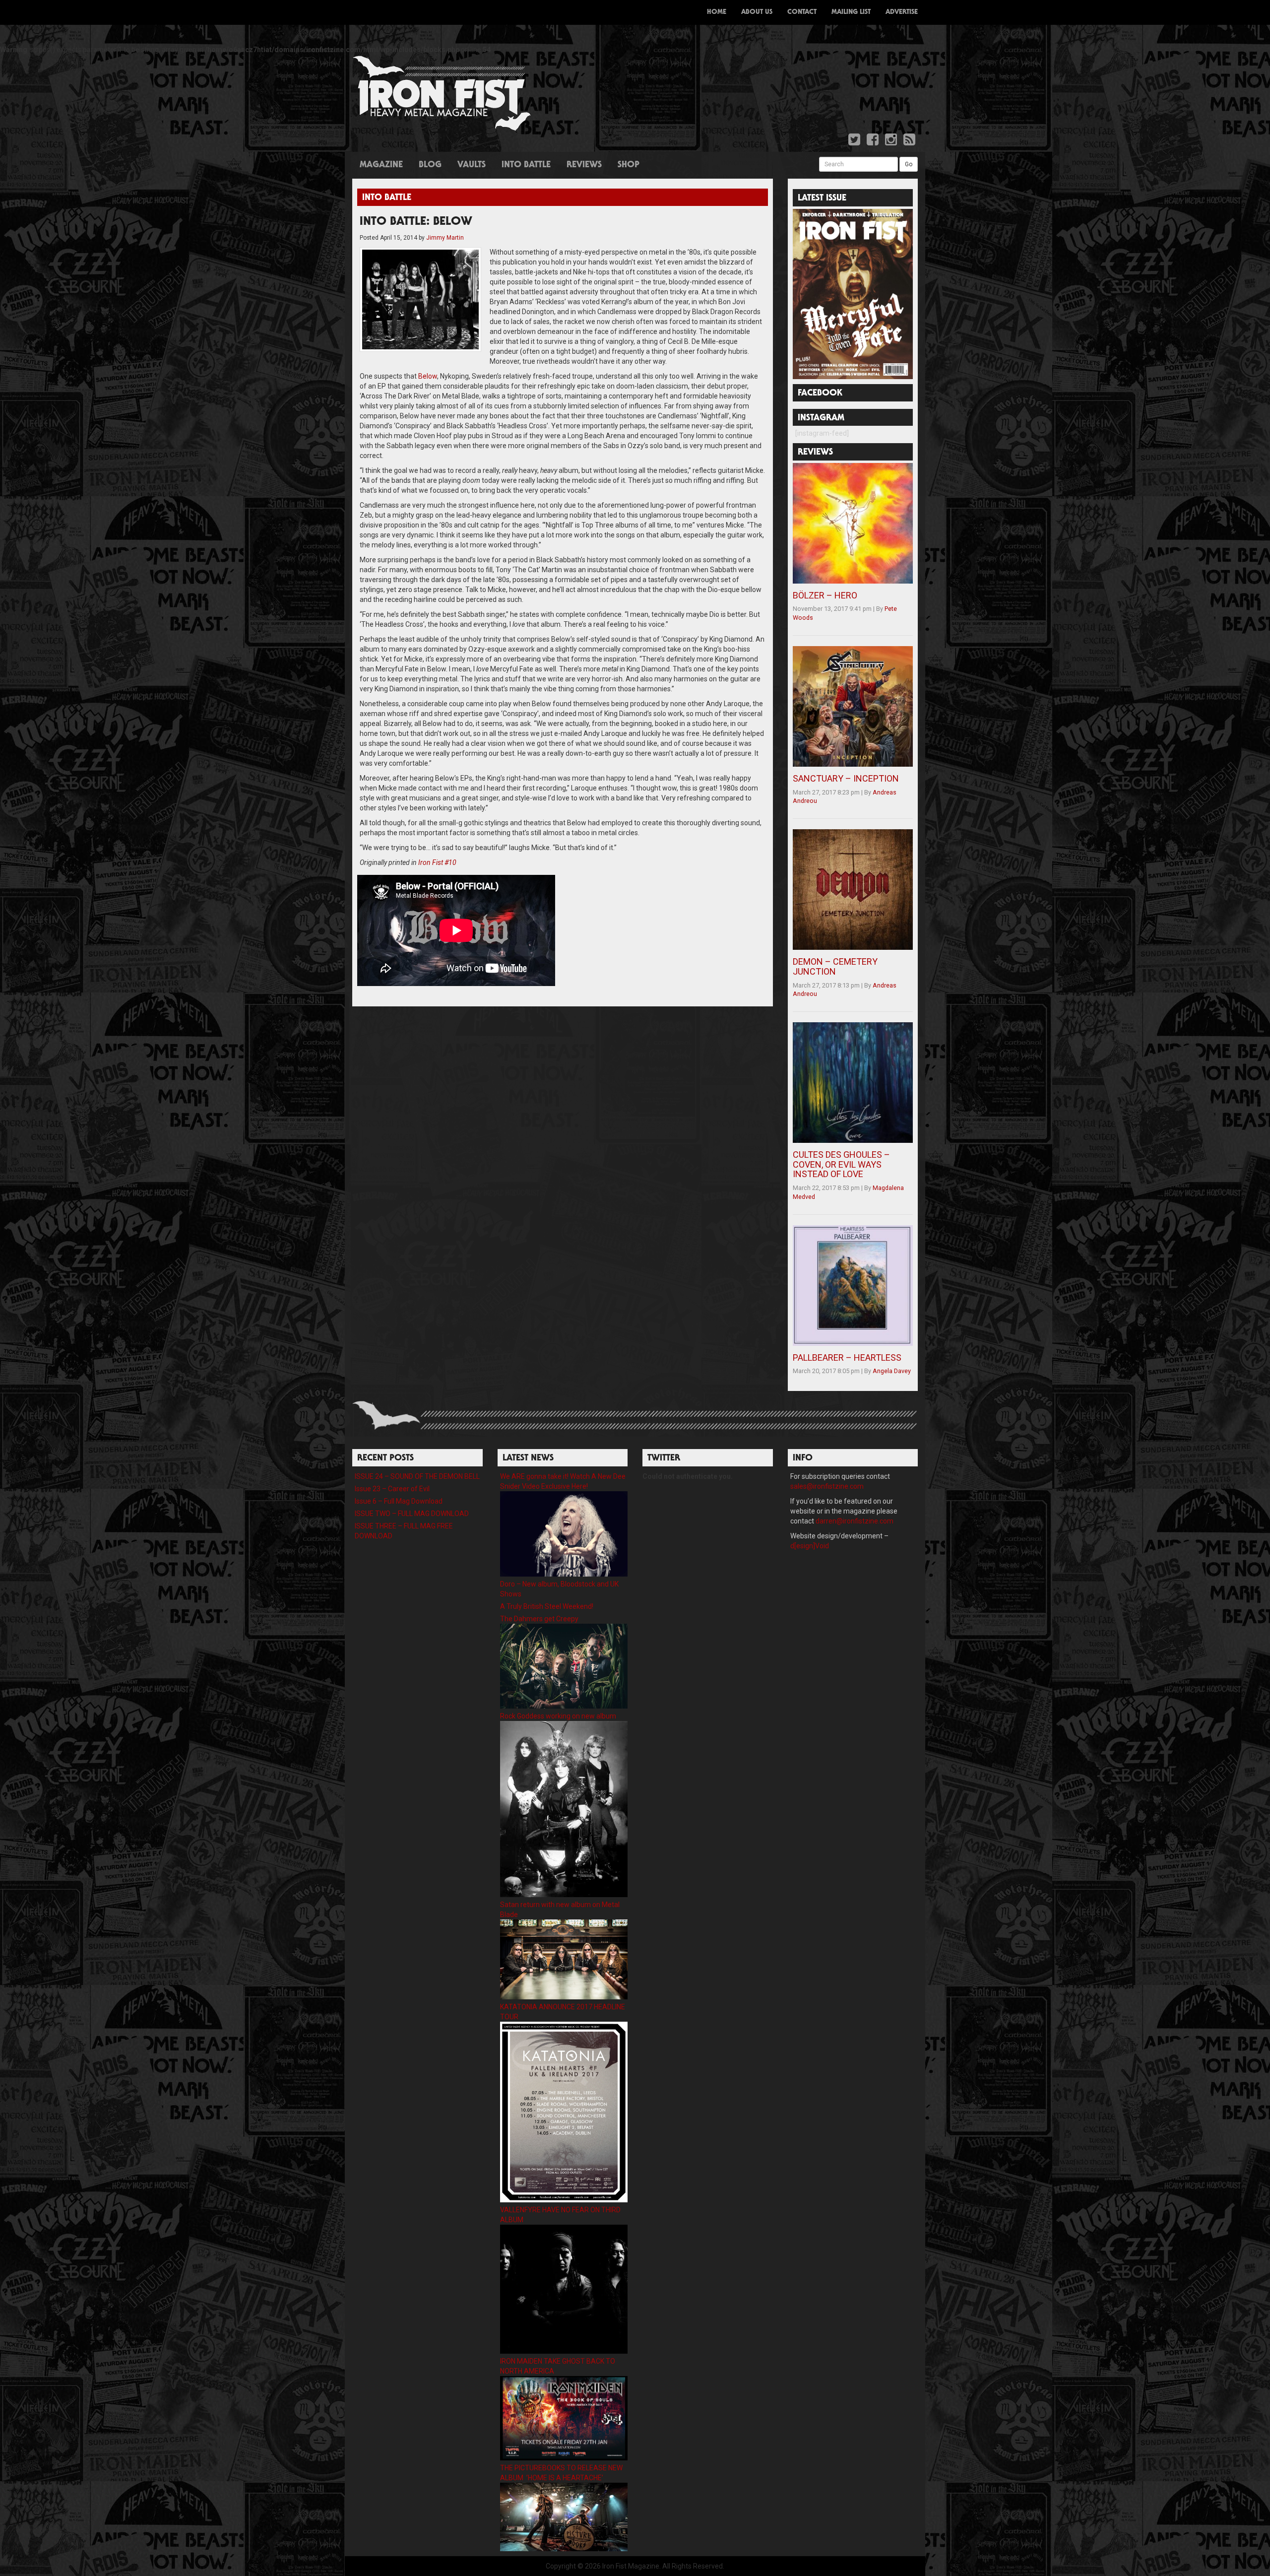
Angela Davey (892, 1371)
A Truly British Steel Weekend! (547, 1606)
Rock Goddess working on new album (558, 1716)
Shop (629, 165)
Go (909, 164)
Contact (802, 12)
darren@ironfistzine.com (855, 1521)
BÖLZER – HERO (825, 595)
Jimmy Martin (445, 238)
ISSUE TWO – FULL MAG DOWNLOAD (412, 1514)
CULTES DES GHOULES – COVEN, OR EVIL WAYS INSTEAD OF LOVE (841, 1164)
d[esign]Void (810, 1546)
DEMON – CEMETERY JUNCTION (835, 966)
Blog (430, 165)
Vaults (472, 165)
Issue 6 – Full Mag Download (399, 1501)
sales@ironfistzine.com (827, 1486)
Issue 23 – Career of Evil (392, 1489)
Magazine (381, 165)
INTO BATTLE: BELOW (416, 222)
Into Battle (526, 165)
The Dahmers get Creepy (539, 1619)
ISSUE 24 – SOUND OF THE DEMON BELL (417, 1476)
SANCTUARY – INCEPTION (846, 778)
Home (717, 12)
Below (428, 376)
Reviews (584, 165)
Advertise (902, 12)
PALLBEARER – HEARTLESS (847, 1357)
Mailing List (851, 12)
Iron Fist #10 (437, 862)
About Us (757, 12)
